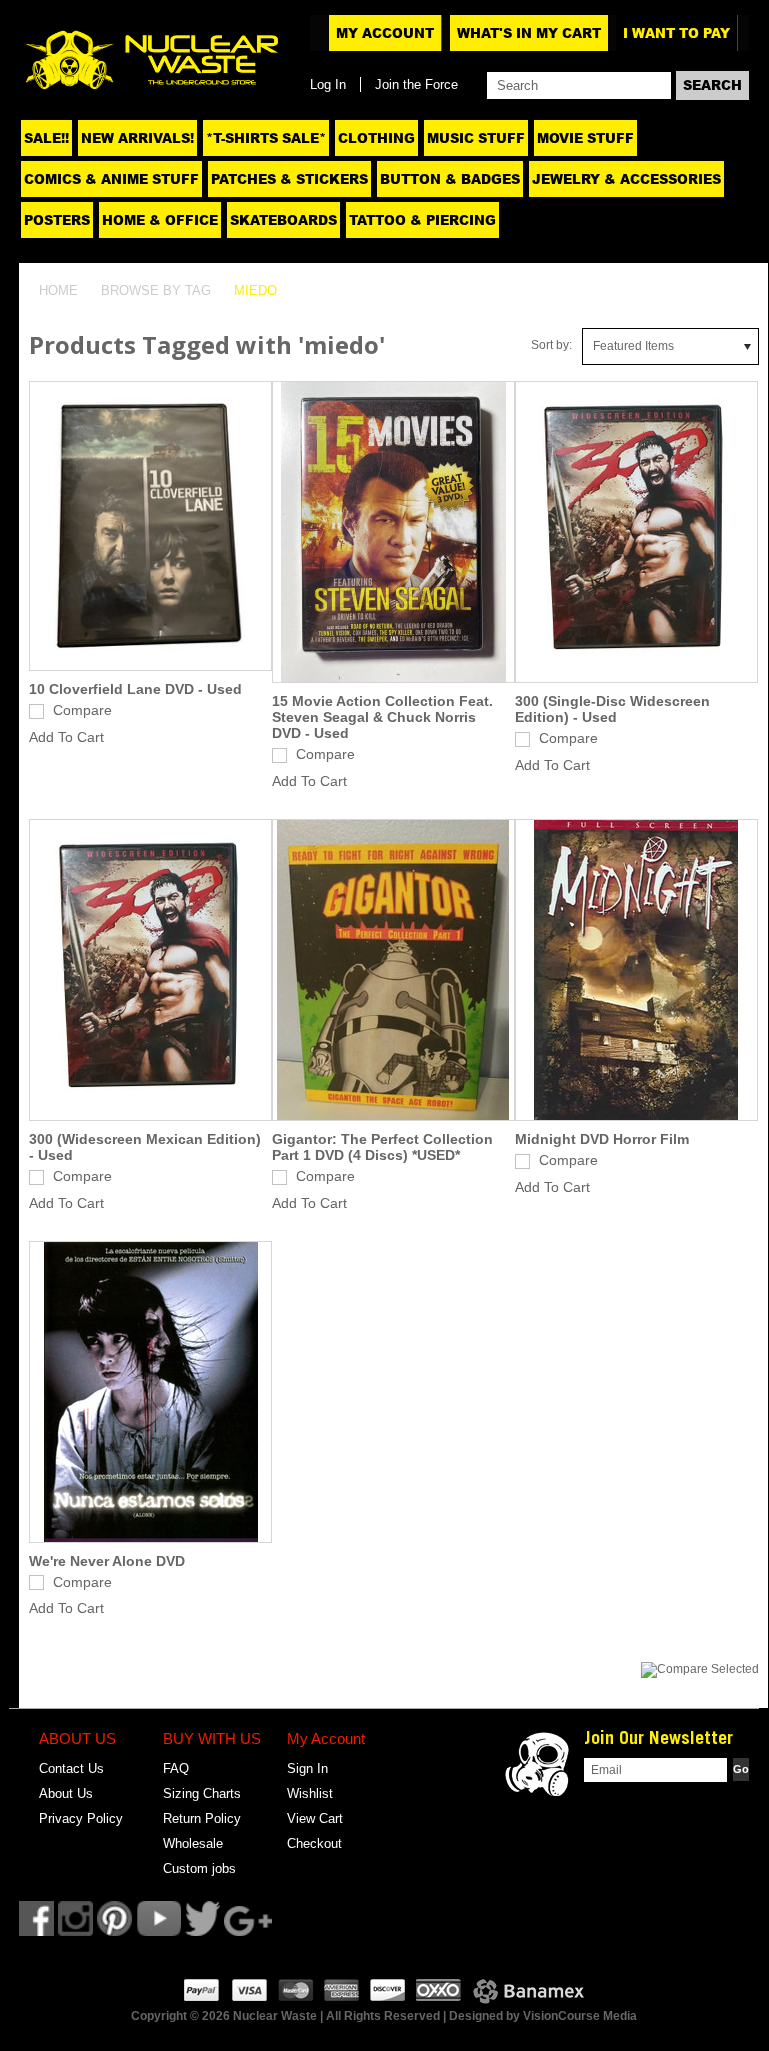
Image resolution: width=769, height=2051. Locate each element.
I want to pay (676, 33)
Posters (57, 220)
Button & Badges (450, 179)
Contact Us (71, 1768)
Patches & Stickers (289, 179)
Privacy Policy (81, 1818)
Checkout (314, 1843)
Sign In (307, 1768)
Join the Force (416, 84)
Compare (82, 710)
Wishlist (310, 1793)
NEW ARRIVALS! (137, 138)
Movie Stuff (585, 138)
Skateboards (283, 220)
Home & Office (160, 220)
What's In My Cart (529, 33)
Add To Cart (66, 737)
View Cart (315, 1818)
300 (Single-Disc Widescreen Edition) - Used (612, 709)
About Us (66, 1793)
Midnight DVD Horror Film (602, 1139)
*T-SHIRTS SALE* (266, 138)
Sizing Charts (202, 1793)
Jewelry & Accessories (626, 179)
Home (58, 290)
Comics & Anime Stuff (111, 179)
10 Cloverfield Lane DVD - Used (135, 689)
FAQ (176, 1768)
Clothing (376, 138)
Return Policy (202, 1818)
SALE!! (46, 138)
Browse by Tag (156, 290)
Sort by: (551, 345)
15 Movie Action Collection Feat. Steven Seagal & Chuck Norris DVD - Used (382, 717)
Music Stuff (476, 138)
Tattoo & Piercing (422, 220)
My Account (385, 33)
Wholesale (193, 1843)
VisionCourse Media (580, 2016)
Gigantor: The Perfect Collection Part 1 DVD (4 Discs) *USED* (382, 1147)
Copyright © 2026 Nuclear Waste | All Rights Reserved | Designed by (327, 2016)
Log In (328, 84)
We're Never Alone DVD (107, 1561)
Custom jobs (199, 1868)
